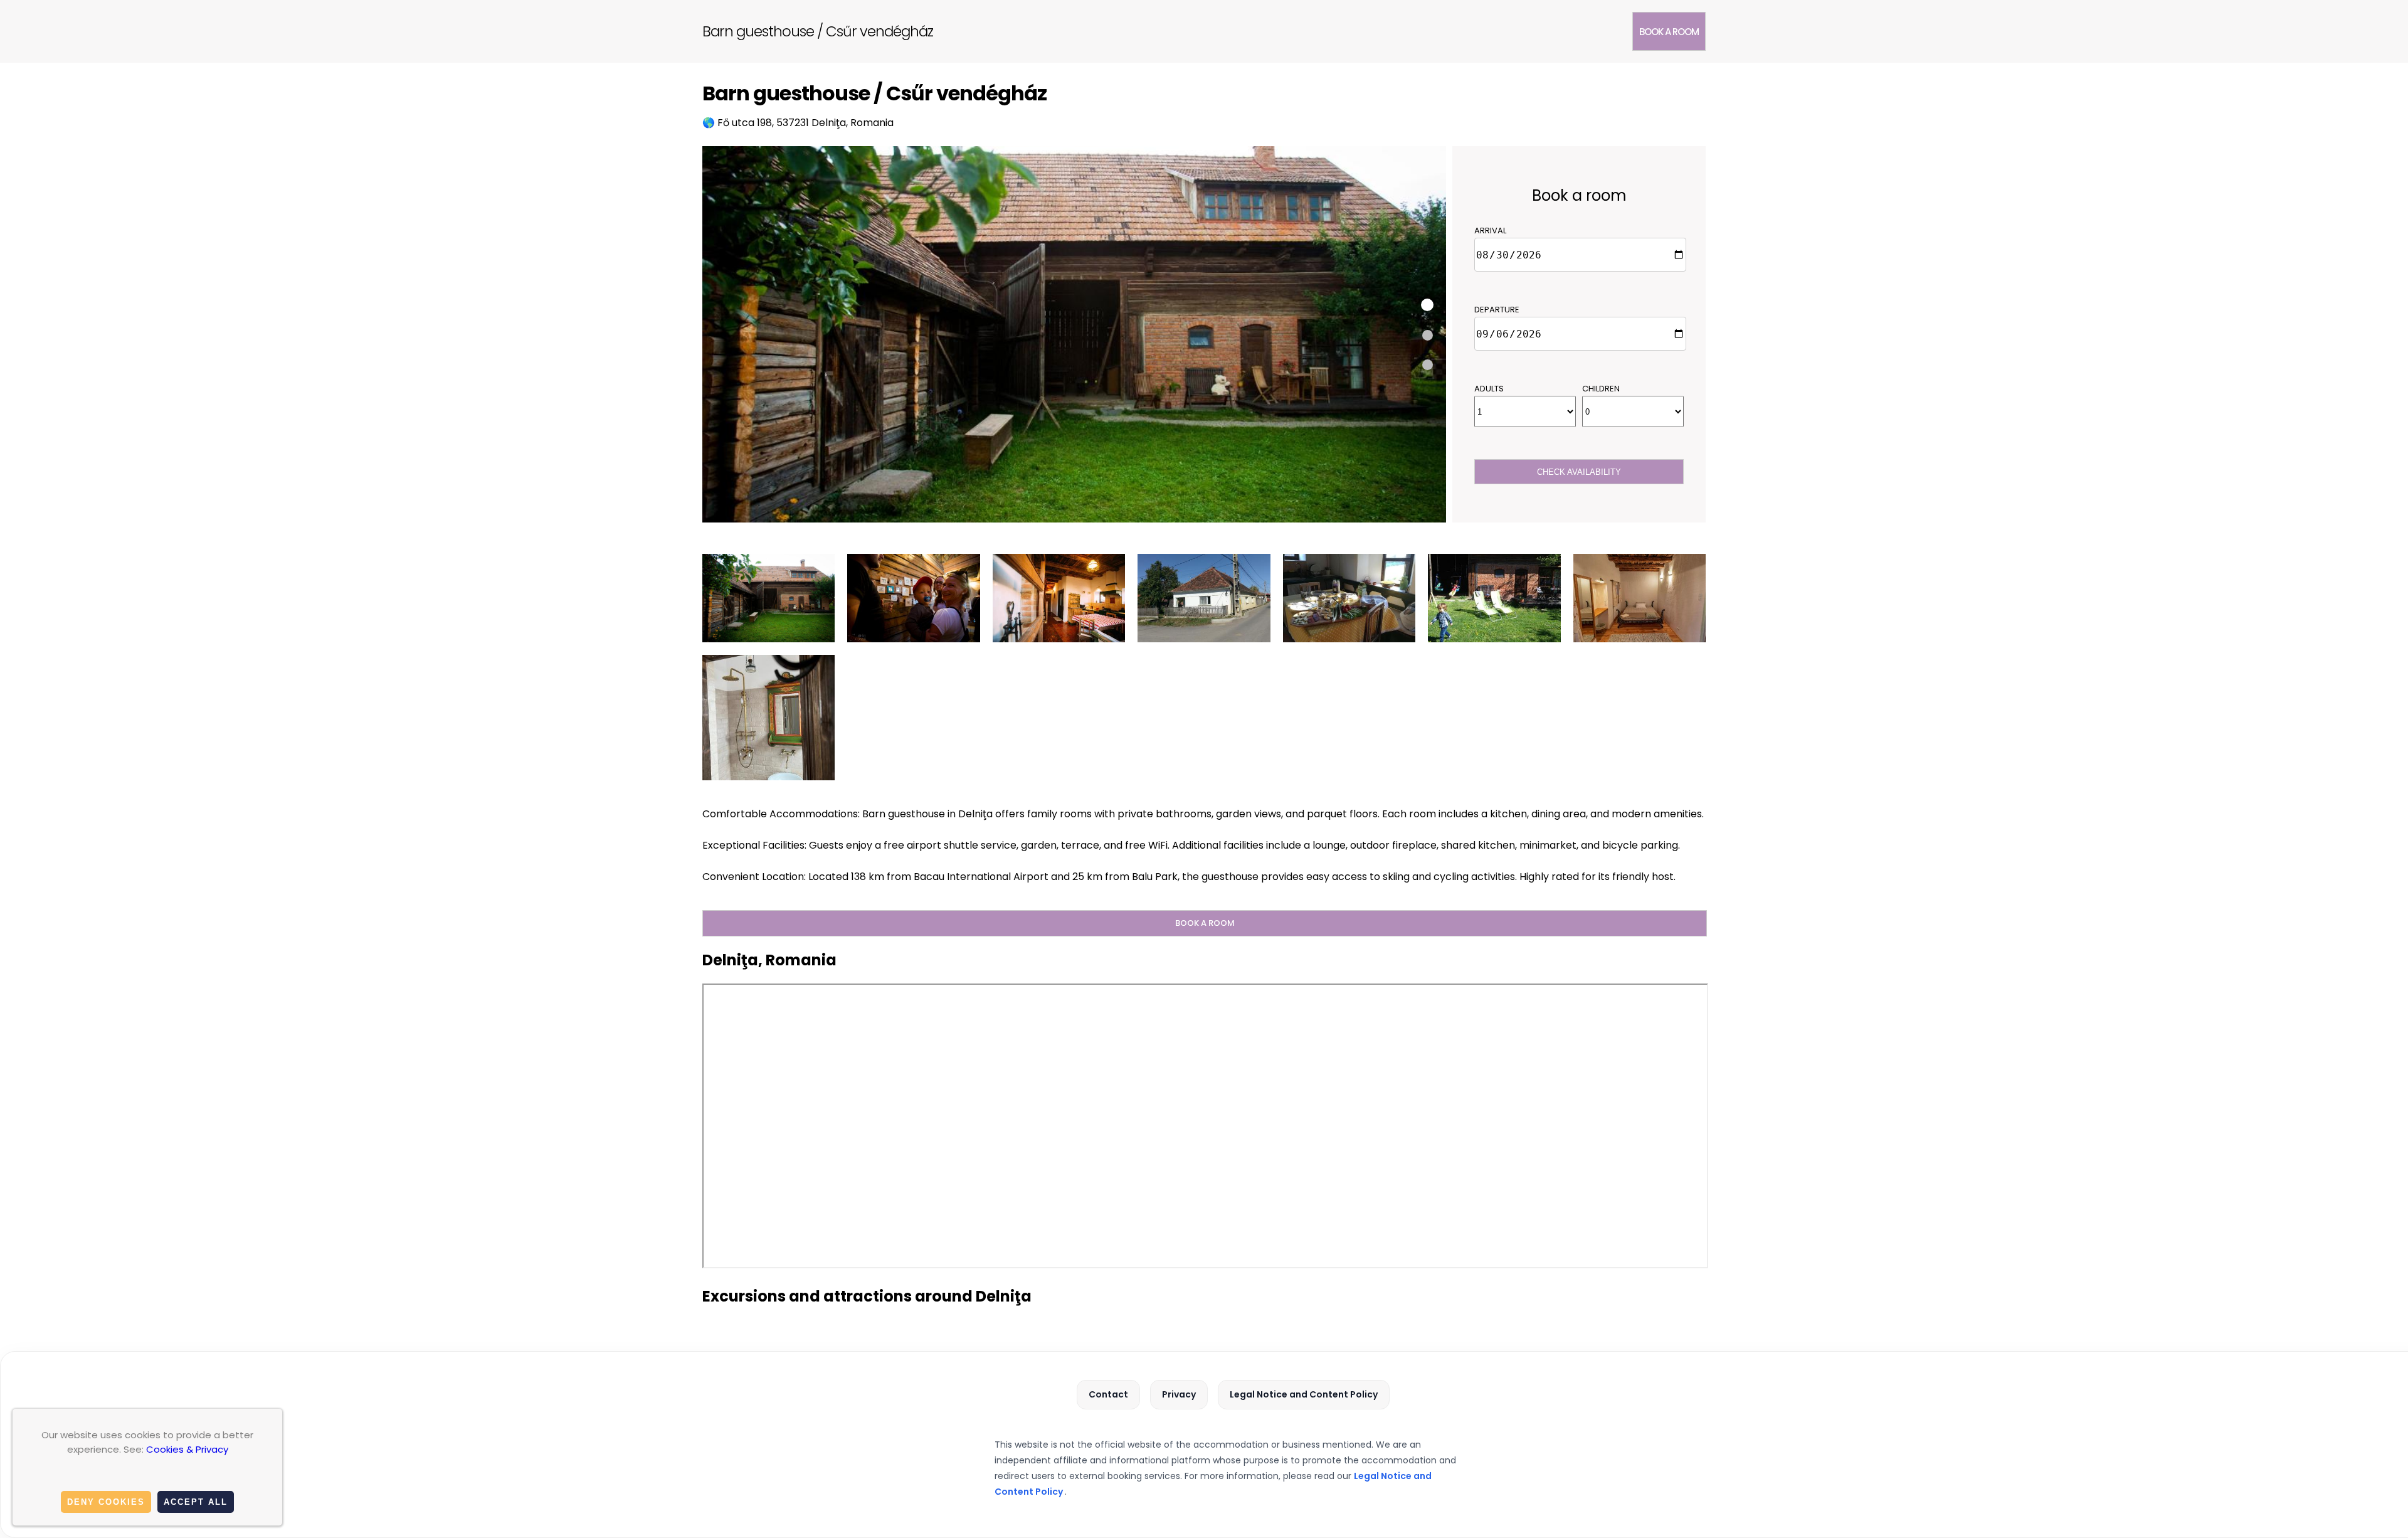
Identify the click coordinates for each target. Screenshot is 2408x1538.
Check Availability (1579, 472)
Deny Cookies (106, 1502)
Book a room (1669, 32)
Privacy (1179, 1394)
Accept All (196, 1502)
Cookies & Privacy (187, 1449)
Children (1601, 389)
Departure (1497, 310)
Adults (1489, 389)
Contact (1108, 1394)
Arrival (1490, 231)
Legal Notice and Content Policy (1304, 1394)
